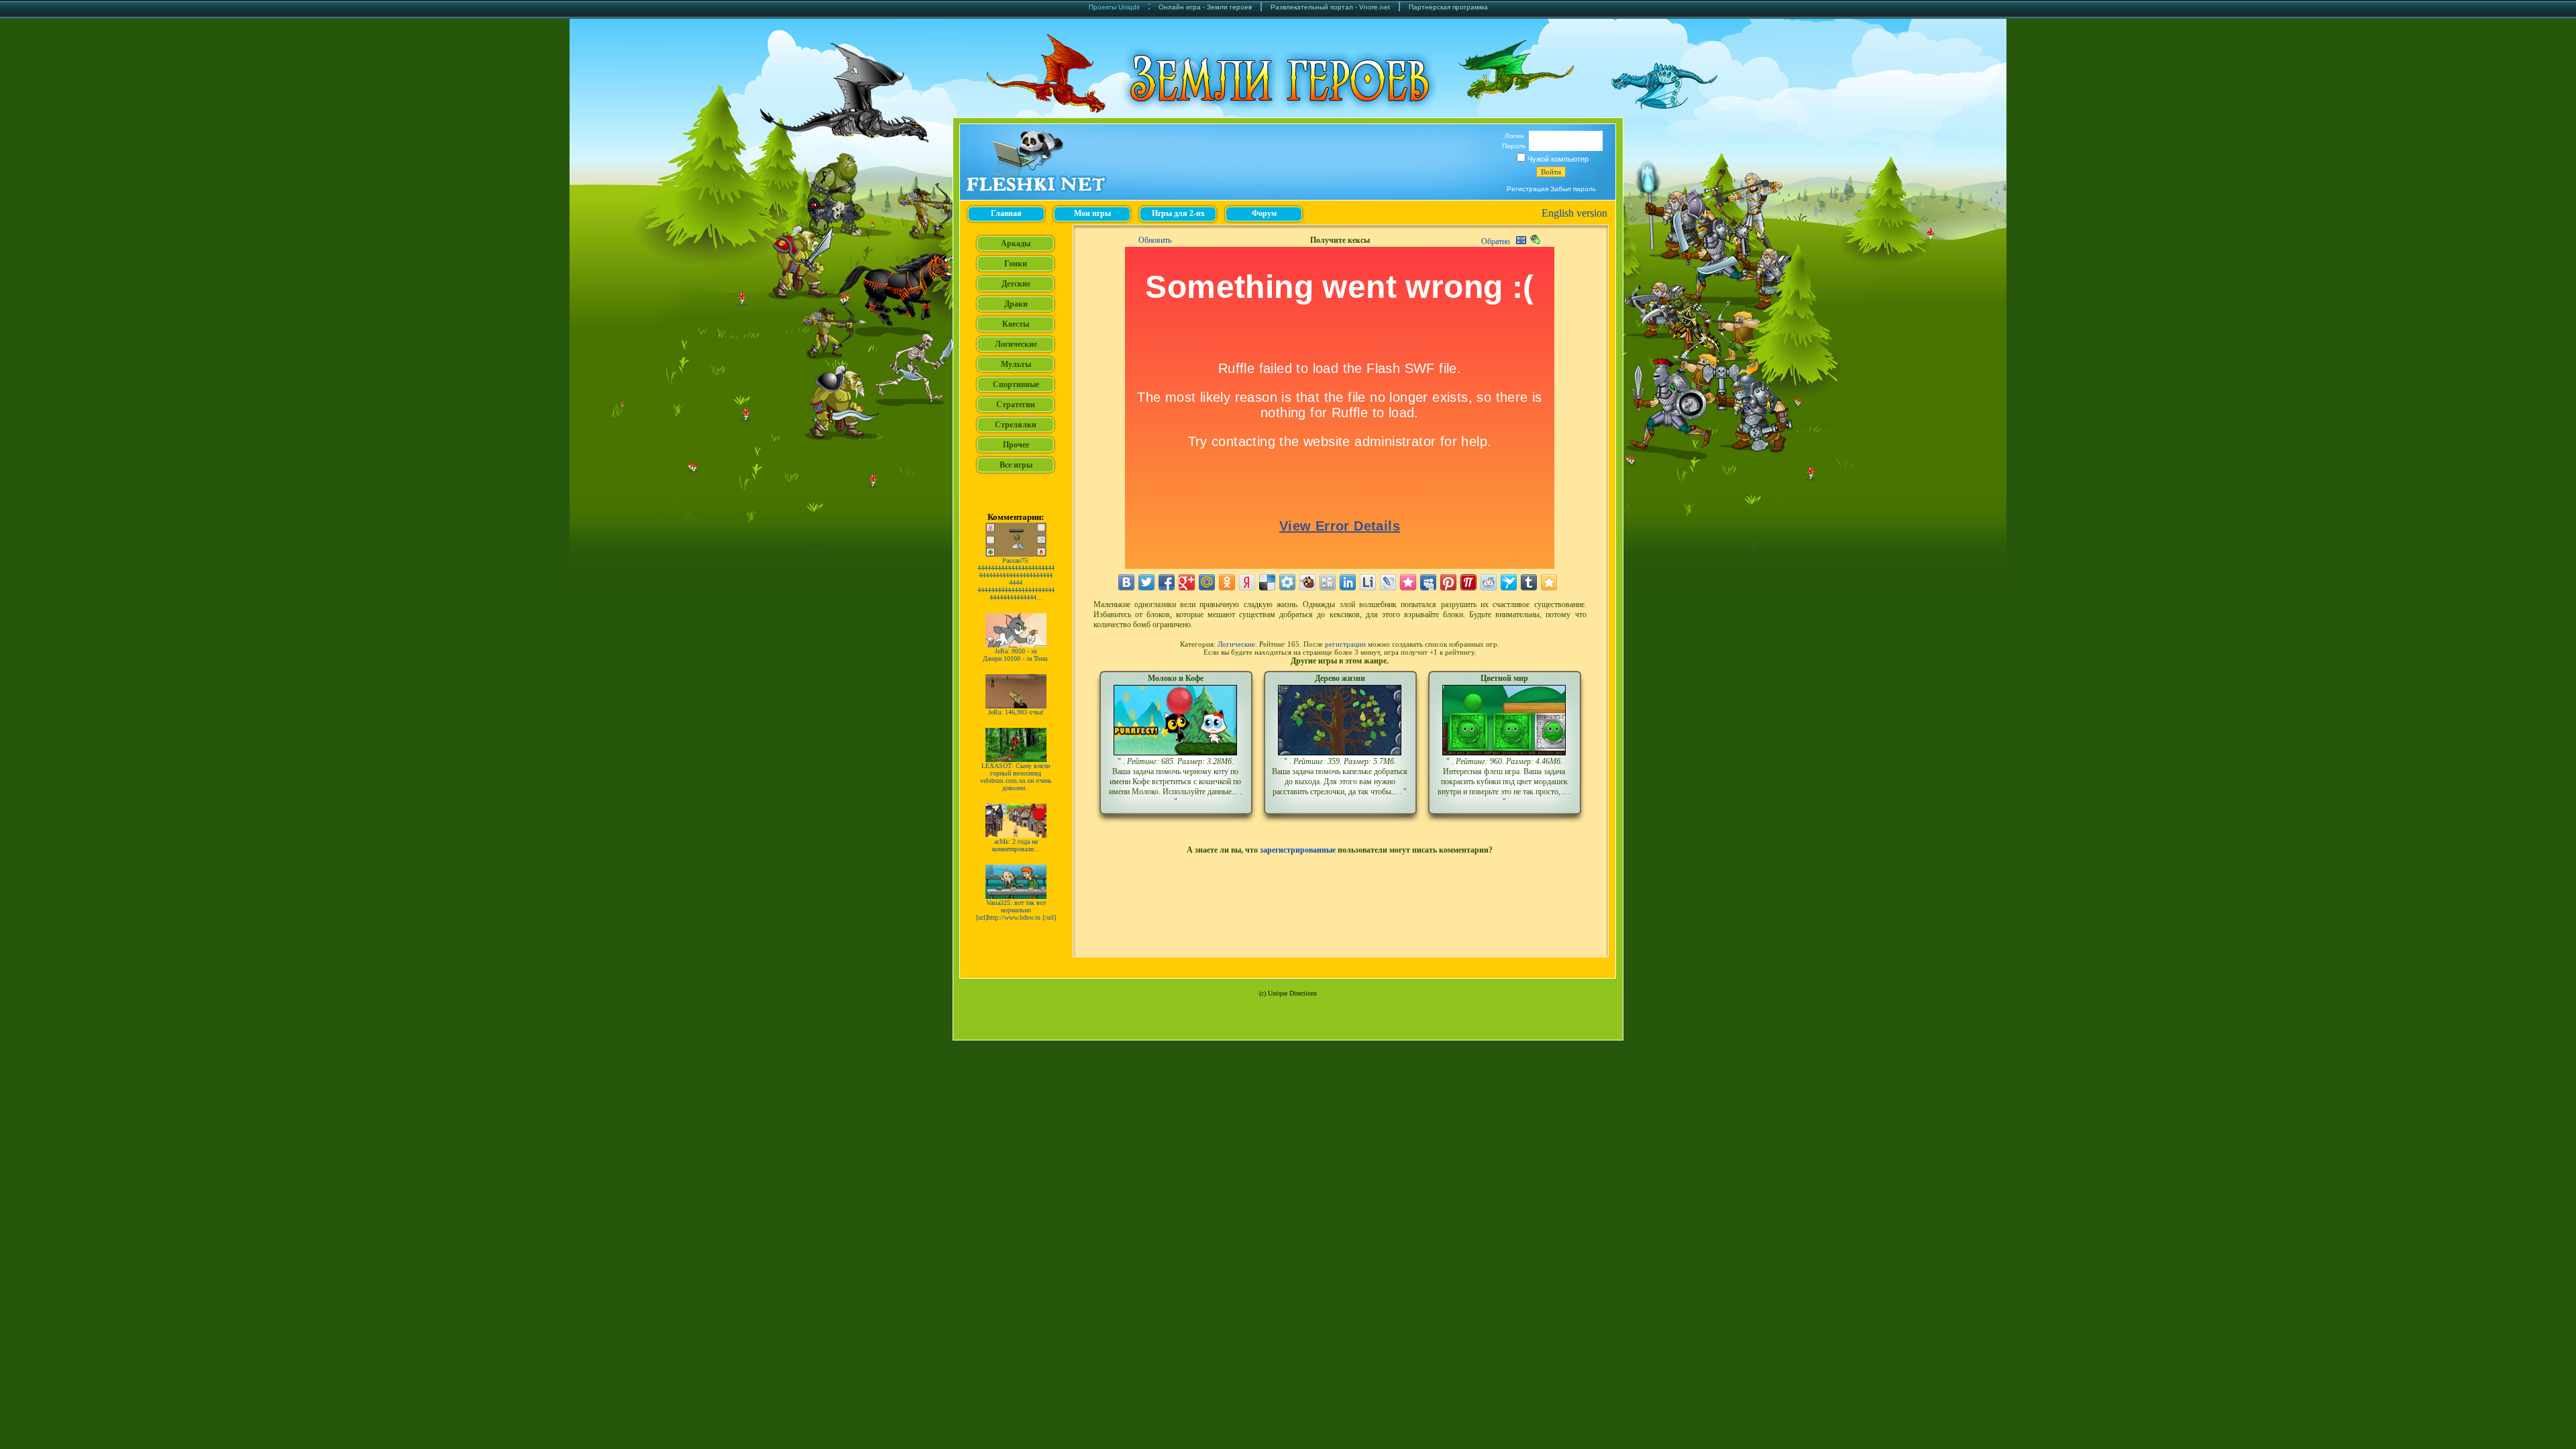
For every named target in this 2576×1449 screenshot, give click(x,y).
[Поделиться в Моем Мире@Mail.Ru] (1207, 582)
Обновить (1155, 240)
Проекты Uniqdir (1114, 7)
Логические (1236, 644)
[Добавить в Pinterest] (1448, 582)
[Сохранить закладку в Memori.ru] (1408, 582)
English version (1574, 213)
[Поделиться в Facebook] (1167, 582)
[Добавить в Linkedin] (1348, 582)
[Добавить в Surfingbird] (1509, 582)
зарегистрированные (1298, 850)
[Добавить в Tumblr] (1529, 582)
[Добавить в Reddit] (1489, 582)
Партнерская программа (1448, 7)
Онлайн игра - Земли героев (1205, 7)
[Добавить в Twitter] (1146, 582)
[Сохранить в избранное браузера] (1549, 582)
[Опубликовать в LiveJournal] (1388, 582)
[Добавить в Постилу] (1468, 582)
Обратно (1496, 241)
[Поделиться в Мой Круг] (1287, 582)
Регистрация (1527, 189)
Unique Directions (1292, 993)
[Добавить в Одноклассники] (1227, 582)
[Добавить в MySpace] (1428, 582)
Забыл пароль (1573, 189)
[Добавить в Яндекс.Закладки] (1247, 582)
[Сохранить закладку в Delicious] (1267, 582)
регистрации (1345, 644)
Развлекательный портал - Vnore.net (1330, 7)
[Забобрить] (1307, 582)
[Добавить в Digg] (1328, 582)
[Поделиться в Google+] (1187, 582)
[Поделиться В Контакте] (1126, 582)
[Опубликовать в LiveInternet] (1368, 582)
